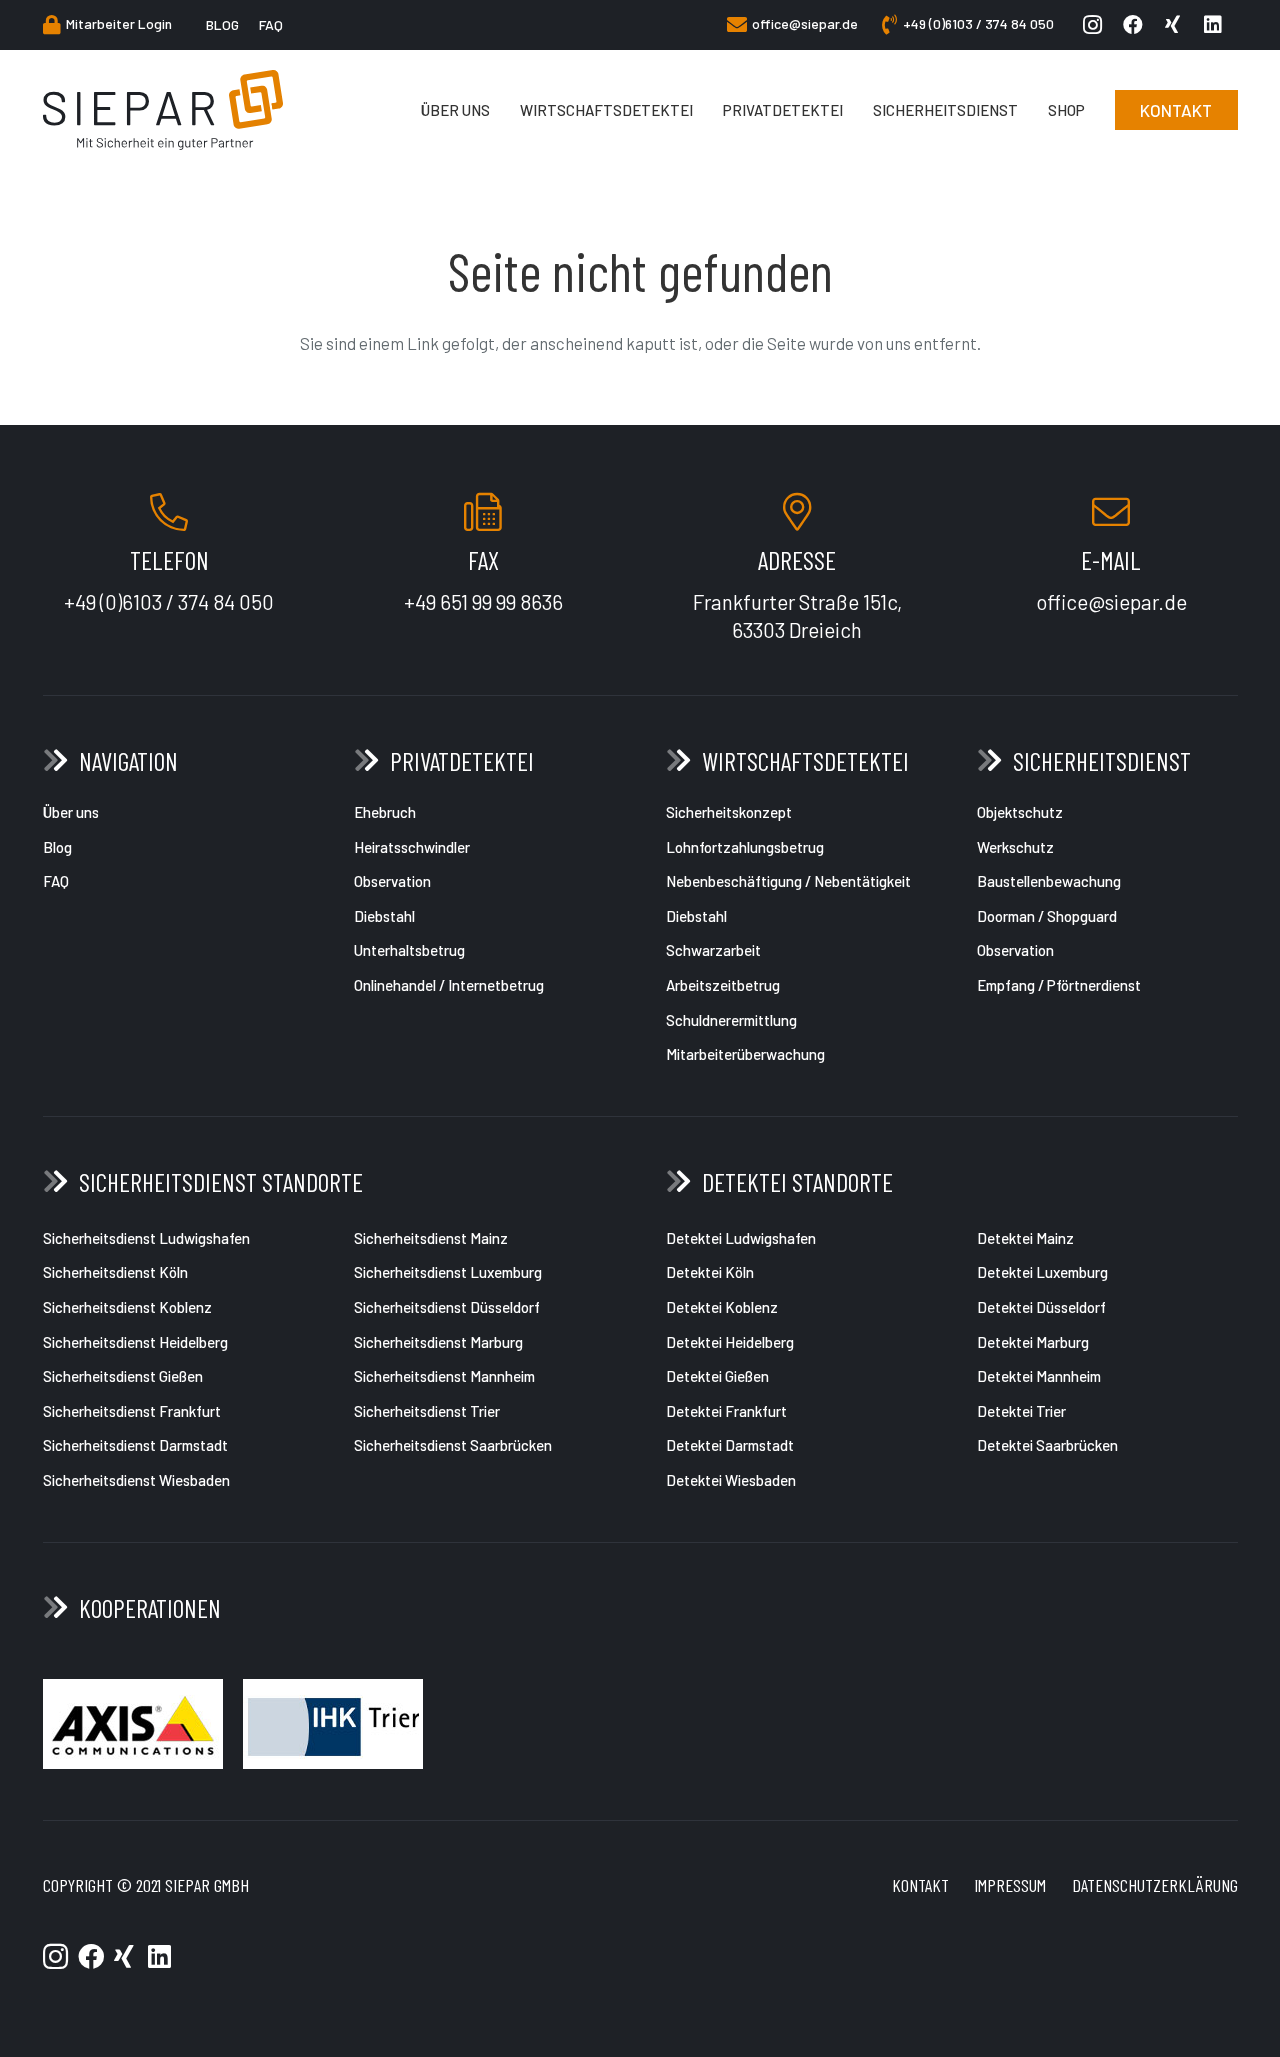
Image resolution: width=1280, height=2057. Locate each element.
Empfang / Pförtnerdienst (1059, 985)
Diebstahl (384, 916)
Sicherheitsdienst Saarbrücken (453, 1445)
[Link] (163, 110)
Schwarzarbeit (713, 950)
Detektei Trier (1021, 1411)
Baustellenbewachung (1049, 881)
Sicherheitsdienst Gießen (123, 1376)
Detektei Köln (710, 1272)
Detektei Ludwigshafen (741, 1238)
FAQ (56, 881)
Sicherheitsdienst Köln (115, 1272)
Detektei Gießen (717, 1376)
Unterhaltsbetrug (409, 950)
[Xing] (1178, 25)
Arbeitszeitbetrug (724, 985)
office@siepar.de (1111, 602)
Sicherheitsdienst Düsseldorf (447, 1307)
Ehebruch (385, 812)
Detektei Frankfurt (726, 1411)
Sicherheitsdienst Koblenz (127, 1307)
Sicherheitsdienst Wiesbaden (136, 1480)
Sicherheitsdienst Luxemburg (448, 1272)
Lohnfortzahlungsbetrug (745, 847)
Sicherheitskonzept (729, 812)
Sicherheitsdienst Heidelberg (135, 1342)
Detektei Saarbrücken (1047, 1445)
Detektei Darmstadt (730, 1445)
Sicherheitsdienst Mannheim (444, 1376)
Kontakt (920, 1885)
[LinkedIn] (1218, 25)
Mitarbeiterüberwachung (747, 1054)
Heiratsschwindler (413, 847)
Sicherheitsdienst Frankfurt (132, 1411)
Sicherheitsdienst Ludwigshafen (146, 1238)
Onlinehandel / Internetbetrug (449, 985)
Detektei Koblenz (722, 1307)
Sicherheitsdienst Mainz (431, 1238)
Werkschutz (1015, 847)
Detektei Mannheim (1039, 1376)
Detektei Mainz (1025, 1238)
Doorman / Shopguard (1047, 916)
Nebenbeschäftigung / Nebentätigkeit (788, 881)
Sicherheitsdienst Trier (427, 1411)
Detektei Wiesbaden (731, 1480)
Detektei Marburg (1033, 1342)
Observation (392, 881)
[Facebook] (1138, 25)
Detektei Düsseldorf (1041, 1307)
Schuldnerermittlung (733, 1020)
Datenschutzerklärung (1155, 1885)
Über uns (71, 812)
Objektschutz (1020, 812)
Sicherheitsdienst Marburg (438, 1342)
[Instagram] (1098, 25)
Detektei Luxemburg (1042, 1272)
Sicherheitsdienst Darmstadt (135, 1445)
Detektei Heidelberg (730, 1342)
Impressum (1010, 1885)
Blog (57, 847)
